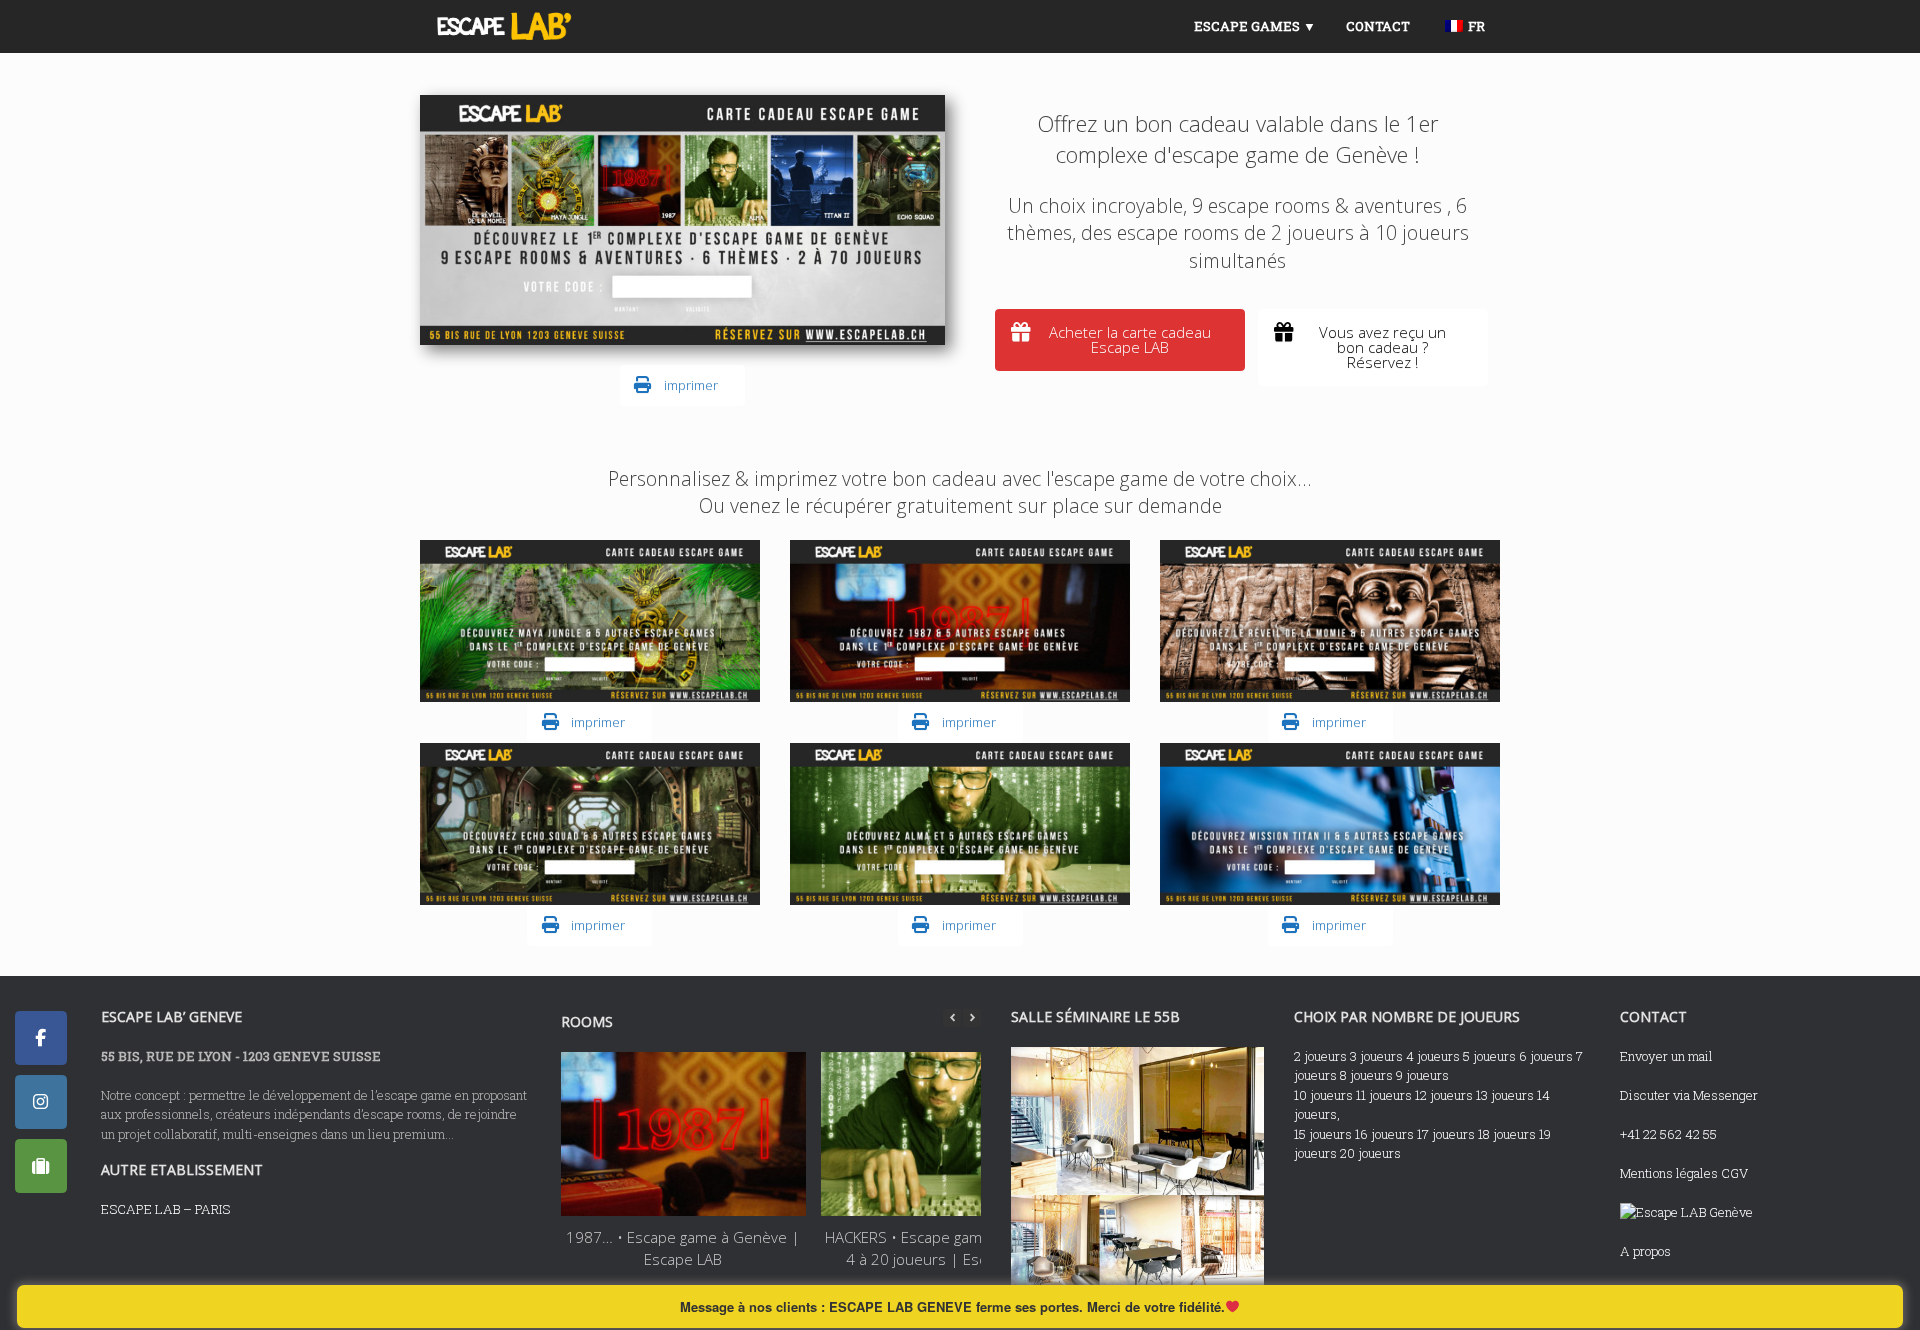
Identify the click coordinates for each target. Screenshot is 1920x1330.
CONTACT (1378, 26)
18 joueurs (1507, 1134)
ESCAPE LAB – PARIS (165, 1209)
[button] (972, 1018)
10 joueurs (1323, 1095)
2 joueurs (1320, 1056)
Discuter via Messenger (1689, 1095)
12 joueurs (1444, 1095)
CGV (1734, 1173)
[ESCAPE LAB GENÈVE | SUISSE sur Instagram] (41, 1102)
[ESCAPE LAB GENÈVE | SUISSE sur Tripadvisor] (41, 1166)
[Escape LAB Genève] (1686, 1212)
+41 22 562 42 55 (1668, 1134)
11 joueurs (1384, 1095)
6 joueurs (1546, 1056)
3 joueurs (1376, 1056)
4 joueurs (1433, 1056)
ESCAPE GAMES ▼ (1255, 26)
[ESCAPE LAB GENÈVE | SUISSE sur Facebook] (41, 1038)
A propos (1645, 1251)
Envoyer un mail (1666, 1056)
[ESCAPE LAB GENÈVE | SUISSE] (504, 26)
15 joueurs (1323, 1134)
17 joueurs (1446, 1134)
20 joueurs (1370, 1153)
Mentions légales (1669, 1173)
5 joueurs (1489, 1056)
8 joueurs (1366, 1075)
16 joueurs (1384, 1134)
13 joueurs (1505, 1095)
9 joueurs (1422, 1075)
